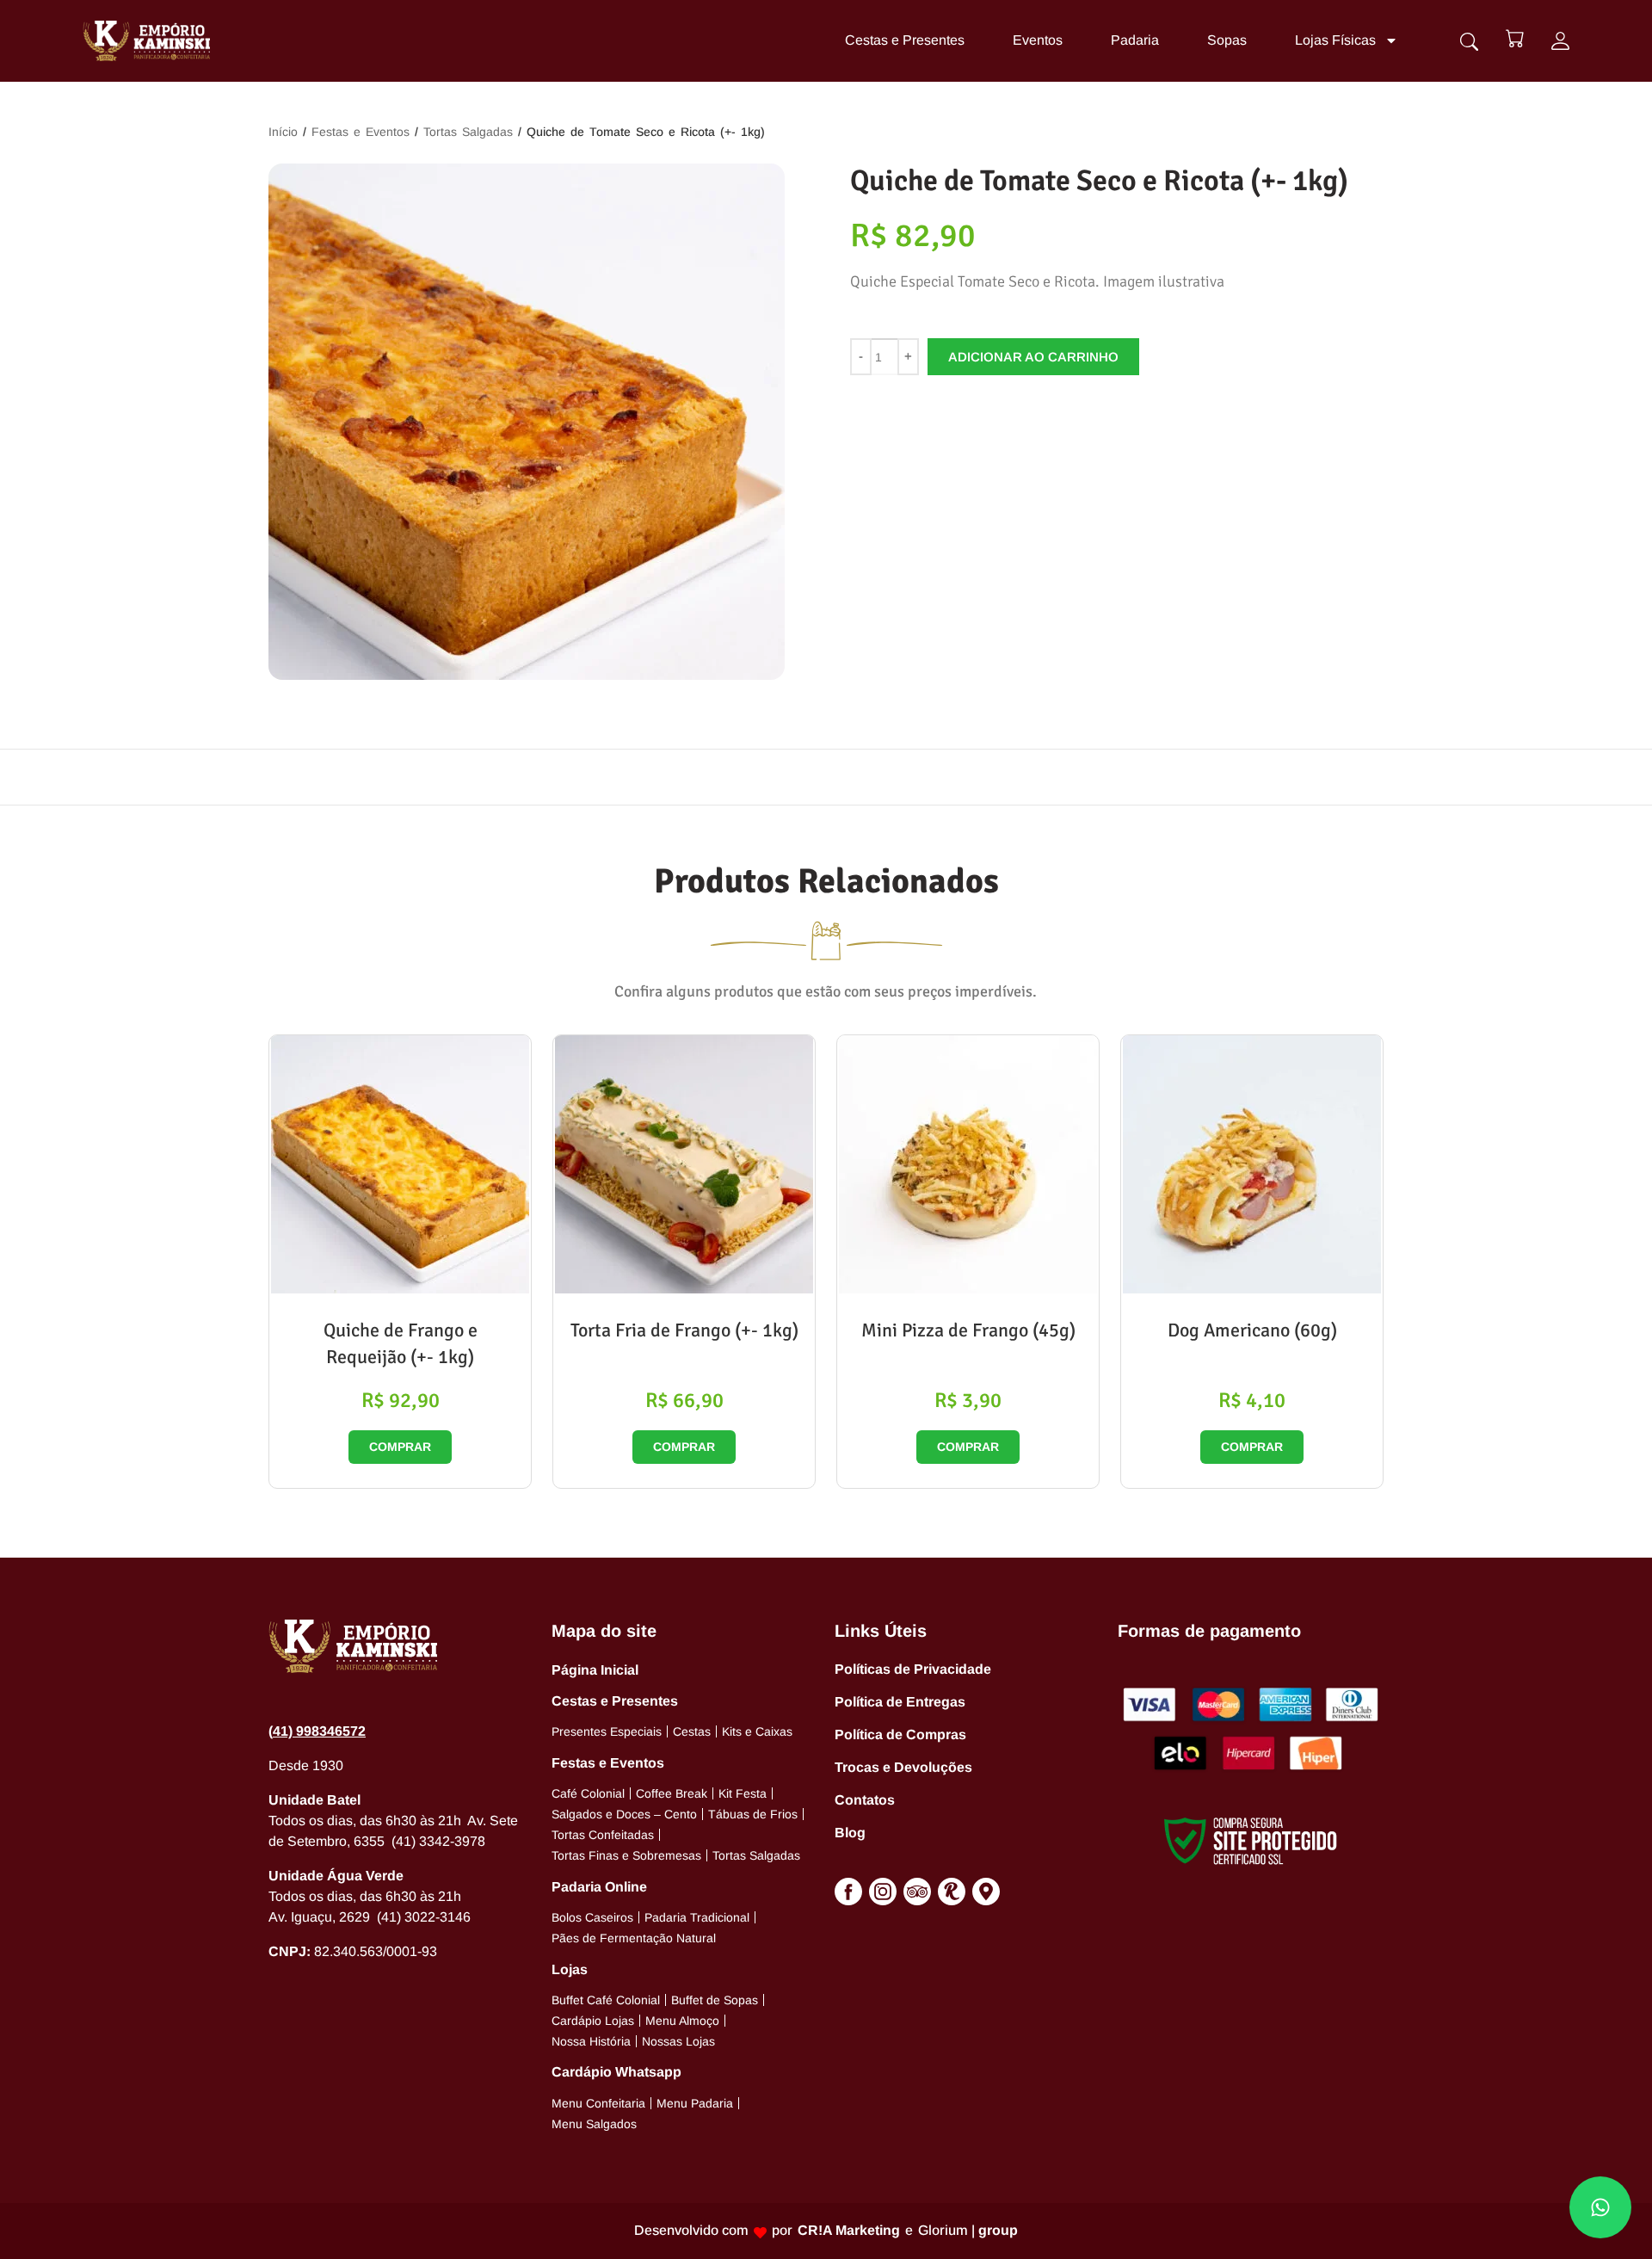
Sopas (1227, 40)
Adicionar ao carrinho (1033, 357)
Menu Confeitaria (598, 2103)
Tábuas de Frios (753, 1814)
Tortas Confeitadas (603, 1835)
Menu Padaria (695, 2103)
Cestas (692, 1731)
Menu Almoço (682, 2021)
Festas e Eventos (361, 132)
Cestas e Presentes (905, 40)
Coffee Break (672, 1793)
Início (283, 132)
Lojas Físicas (1335, 40)
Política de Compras (900, 1734)
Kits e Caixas (757, 1731)
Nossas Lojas (678, 2041)
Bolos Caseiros (592, 1917)
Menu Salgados (594, 2124)
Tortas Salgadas (468, 132)
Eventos (1038, 40)
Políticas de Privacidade (913, 1669)
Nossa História (591, 2041)
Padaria (1135, 40)
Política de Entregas (900, 1702)
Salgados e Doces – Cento (624, 1814)
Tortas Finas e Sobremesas (626, 1855)
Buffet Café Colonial (606, 2000)
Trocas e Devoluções (903, 1767)
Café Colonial (588, 1793)
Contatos (865, 1800)
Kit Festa (743, 1793)
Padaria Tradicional (697, 1917)
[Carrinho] (1515, 38)
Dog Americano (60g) (1252, 1330)
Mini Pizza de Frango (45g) (968, 1330)
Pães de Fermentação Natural (634, 1938)
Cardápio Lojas (593, 2021)
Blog (850, 1833)
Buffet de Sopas (715, 2000)
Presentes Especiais (607, 1731)
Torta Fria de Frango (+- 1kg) (684, 1330)
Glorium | (968, 2230)
